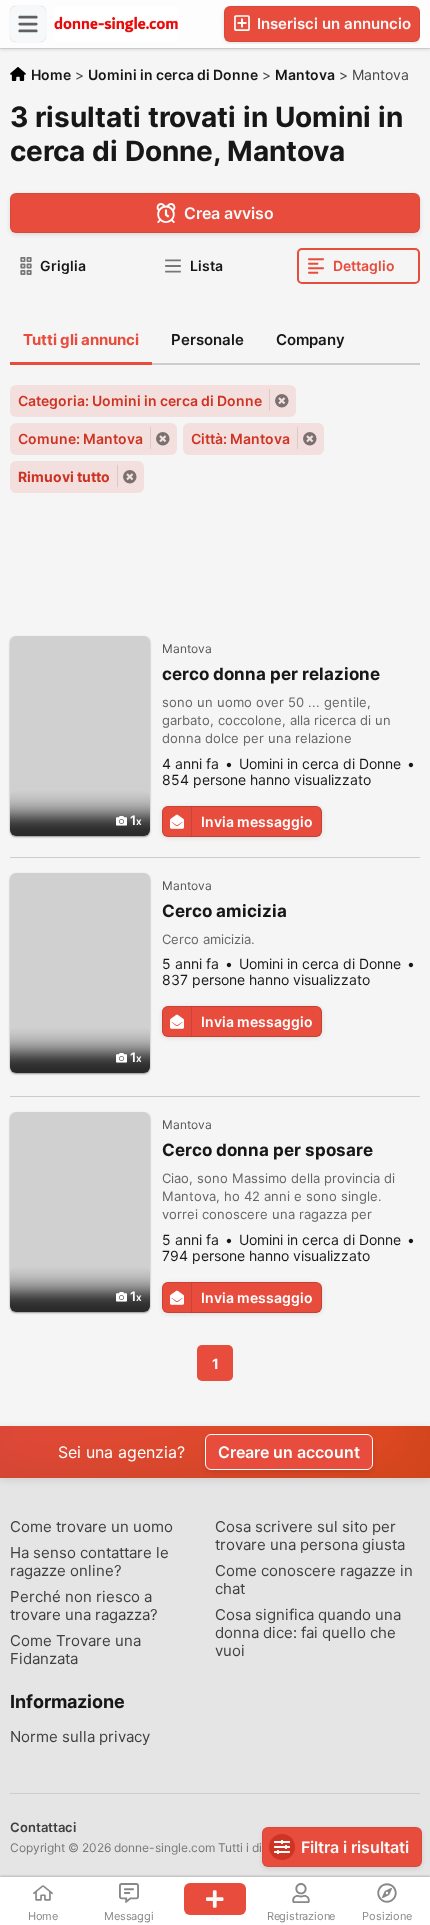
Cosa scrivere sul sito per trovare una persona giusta (310, 1536)
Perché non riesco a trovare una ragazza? (84, 1606)
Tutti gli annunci (81, 339)
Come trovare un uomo (91, 1527)
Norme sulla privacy (80, 1737)
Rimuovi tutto (64, 476)
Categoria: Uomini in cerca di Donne (140, 400)
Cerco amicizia (224, 911)
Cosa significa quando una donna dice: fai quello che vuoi (308, 1633)
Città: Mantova (240, 438)
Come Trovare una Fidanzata (75, 1650)
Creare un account (289, 1452)
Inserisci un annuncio (332, 23)
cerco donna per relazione (271, 674)
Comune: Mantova (80, 438)
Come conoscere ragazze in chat (314, 1580)
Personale (207, 339)
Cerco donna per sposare (267, 1150)
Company (310, 339)
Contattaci (43, 1827)
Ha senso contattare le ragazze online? (89, 1562)
